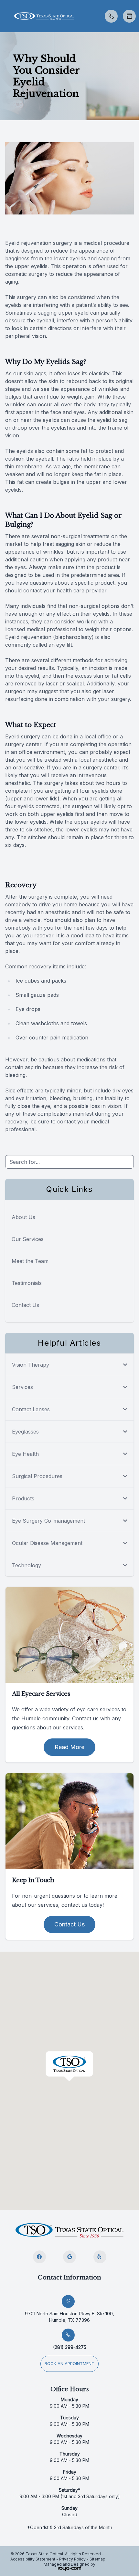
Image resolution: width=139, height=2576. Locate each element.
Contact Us (25, 1305)
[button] (5, 16)
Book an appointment (69, 2364)
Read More (69, 1747)
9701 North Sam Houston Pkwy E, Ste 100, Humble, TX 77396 (69, 2317)
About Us (23, 1217)
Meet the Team (30, 1261)
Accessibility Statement (33, 2559)
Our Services (28, 1239)
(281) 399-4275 (70, 2347)
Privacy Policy (72, 2559)
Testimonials (27, 1283)
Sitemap (97, 2559)
